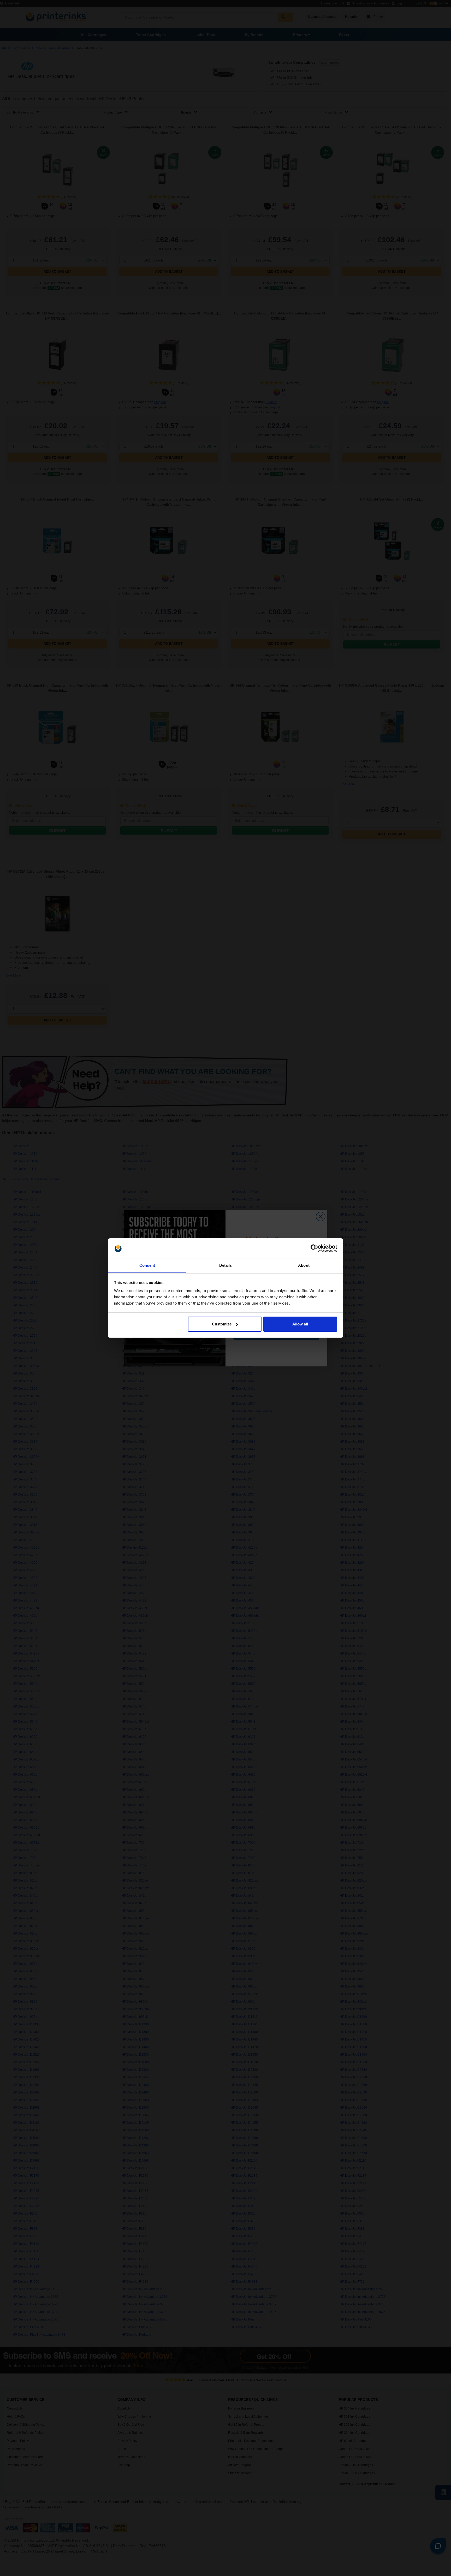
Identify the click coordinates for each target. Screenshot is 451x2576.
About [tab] (304, 1265)
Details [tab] (226, 1265)
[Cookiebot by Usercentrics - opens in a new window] (314, 1248)
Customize (222, 1324)
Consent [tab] (147, 1265)
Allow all (300, 1324)
